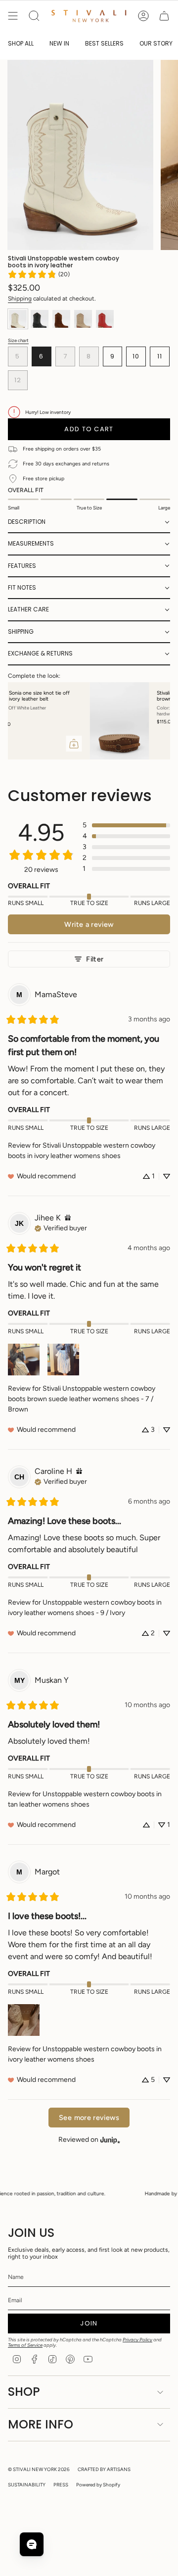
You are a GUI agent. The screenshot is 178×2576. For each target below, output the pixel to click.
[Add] (155, 744)
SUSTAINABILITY (27, 2485)
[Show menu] (13, 16)
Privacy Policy (137, 2340)
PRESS (61, 2485)
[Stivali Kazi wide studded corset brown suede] (38, 721)
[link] (39, 274)
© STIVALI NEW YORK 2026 (39, 2469)
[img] (68, 1218)
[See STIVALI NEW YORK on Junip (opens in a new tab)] (110, 2140)
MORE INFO (41, 2424)
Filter (95, 959)
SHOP (24, 2392)
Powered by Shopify (98, 2485)
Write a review (89, 924)
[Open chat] (32, 2544)
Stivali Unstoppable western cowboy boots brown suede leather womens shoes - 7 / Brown (82, 1399)
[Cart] (164, 16)
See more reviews (89, 2118)
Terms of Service (25, 2345)
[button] (89, 522)
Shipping (20, 299)
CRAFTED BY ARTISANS (104, 2469)
